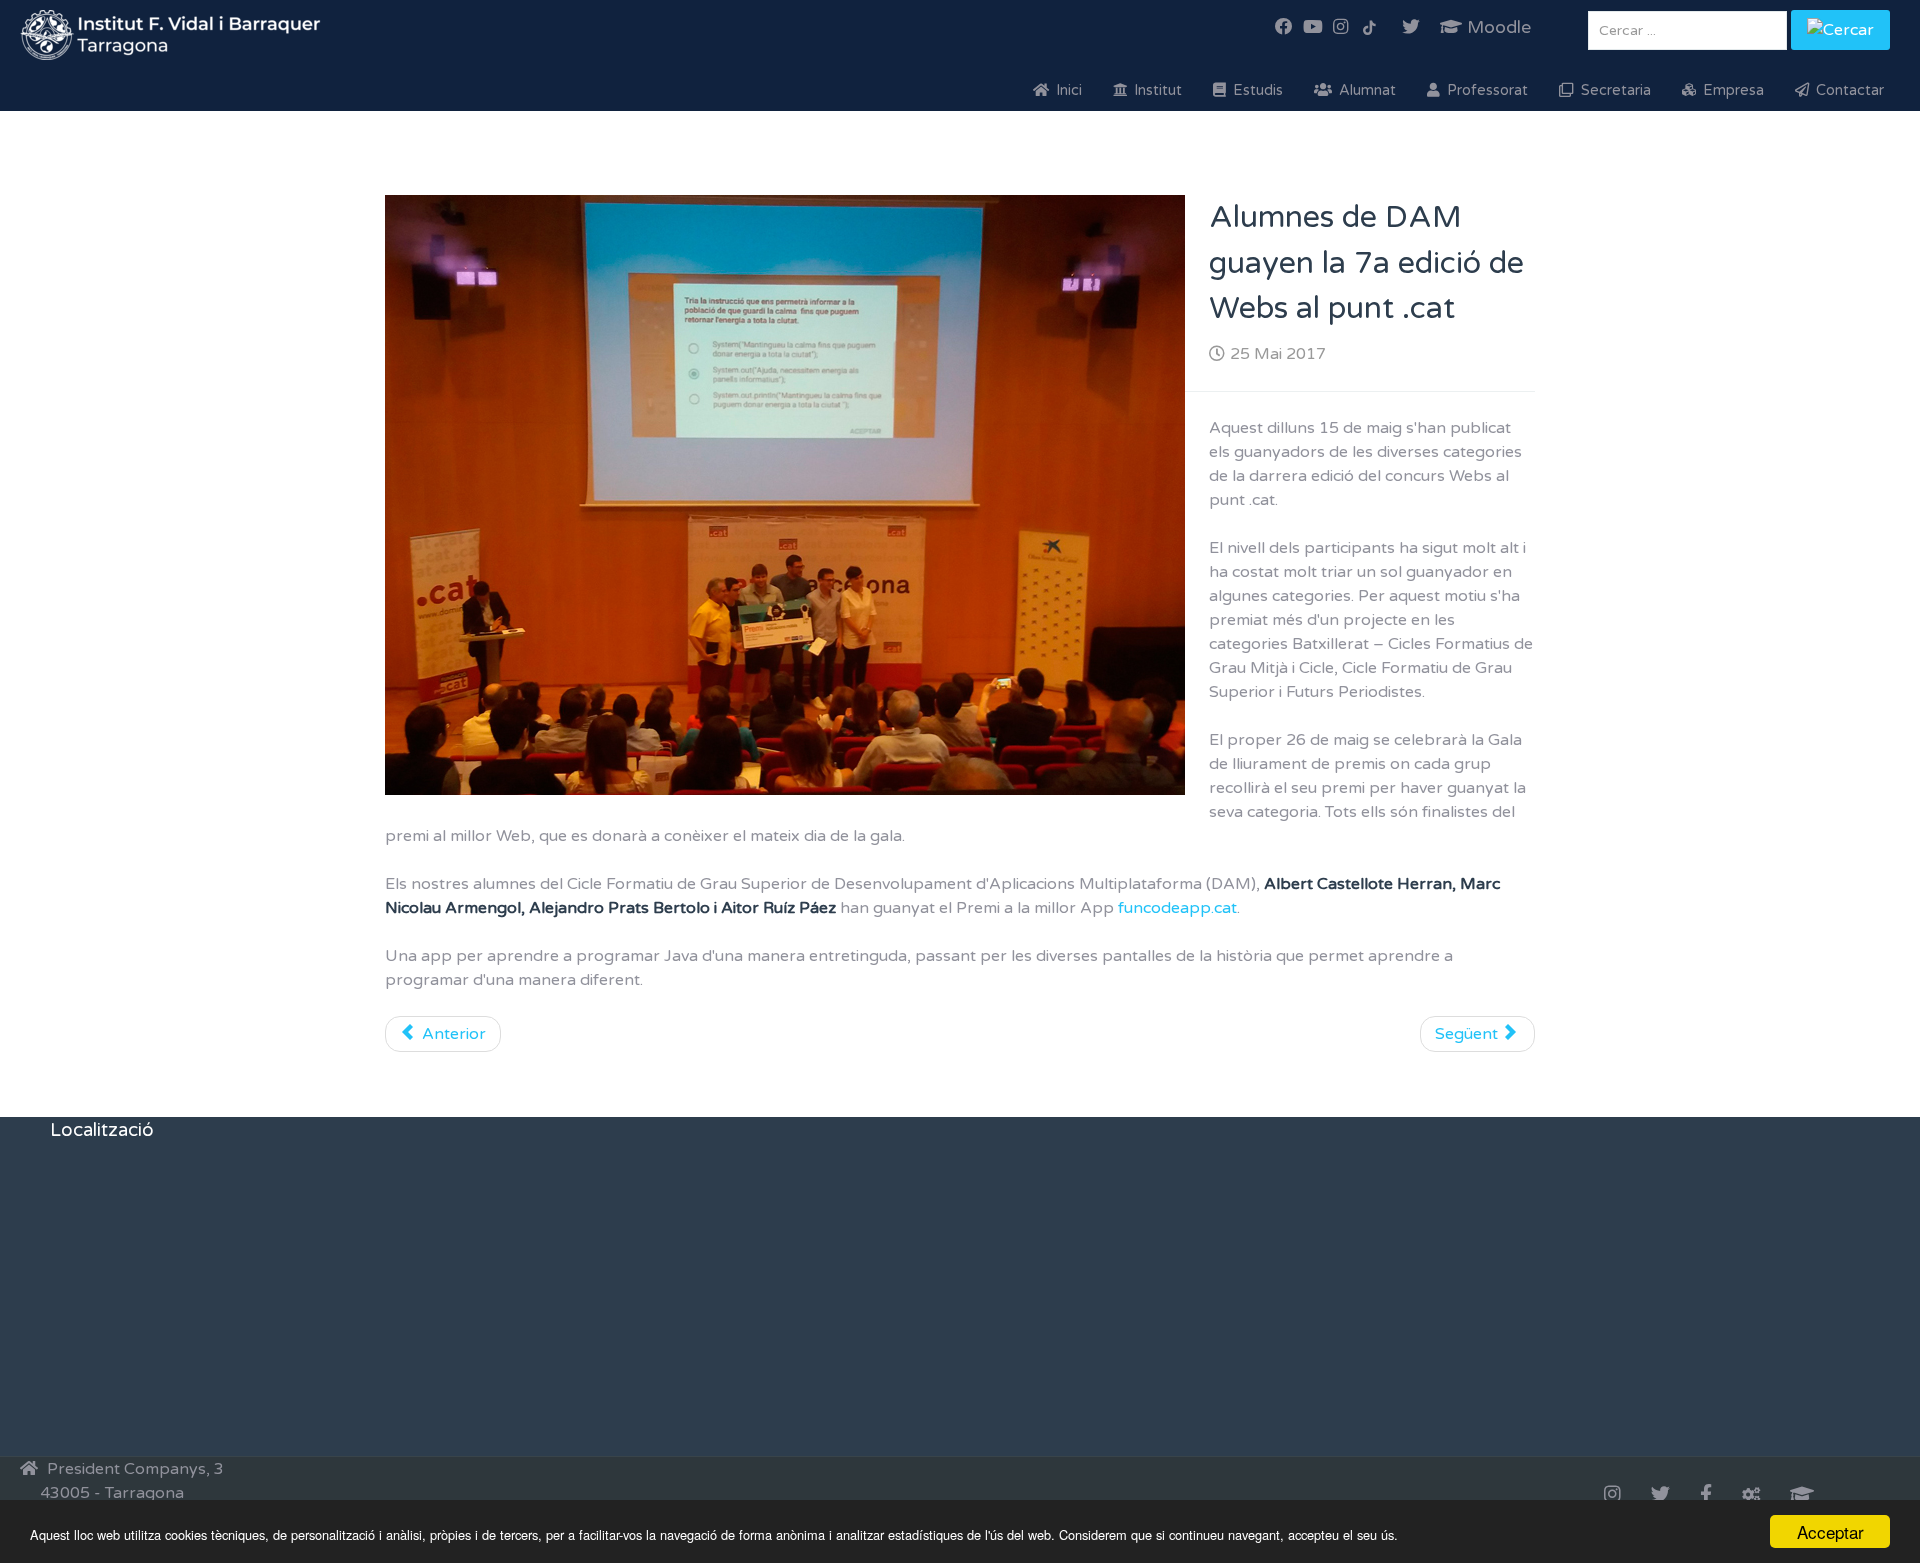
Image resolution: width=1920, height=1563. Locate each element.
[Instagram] (1612, 1496)
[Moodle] (1802, 1496)
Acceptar (1830, 1531)
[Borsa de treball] (1751, 1496)
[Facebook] (1706, 1496)
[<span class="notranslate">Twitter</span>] (1660, 1496)
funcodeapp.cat (1177, 908)
